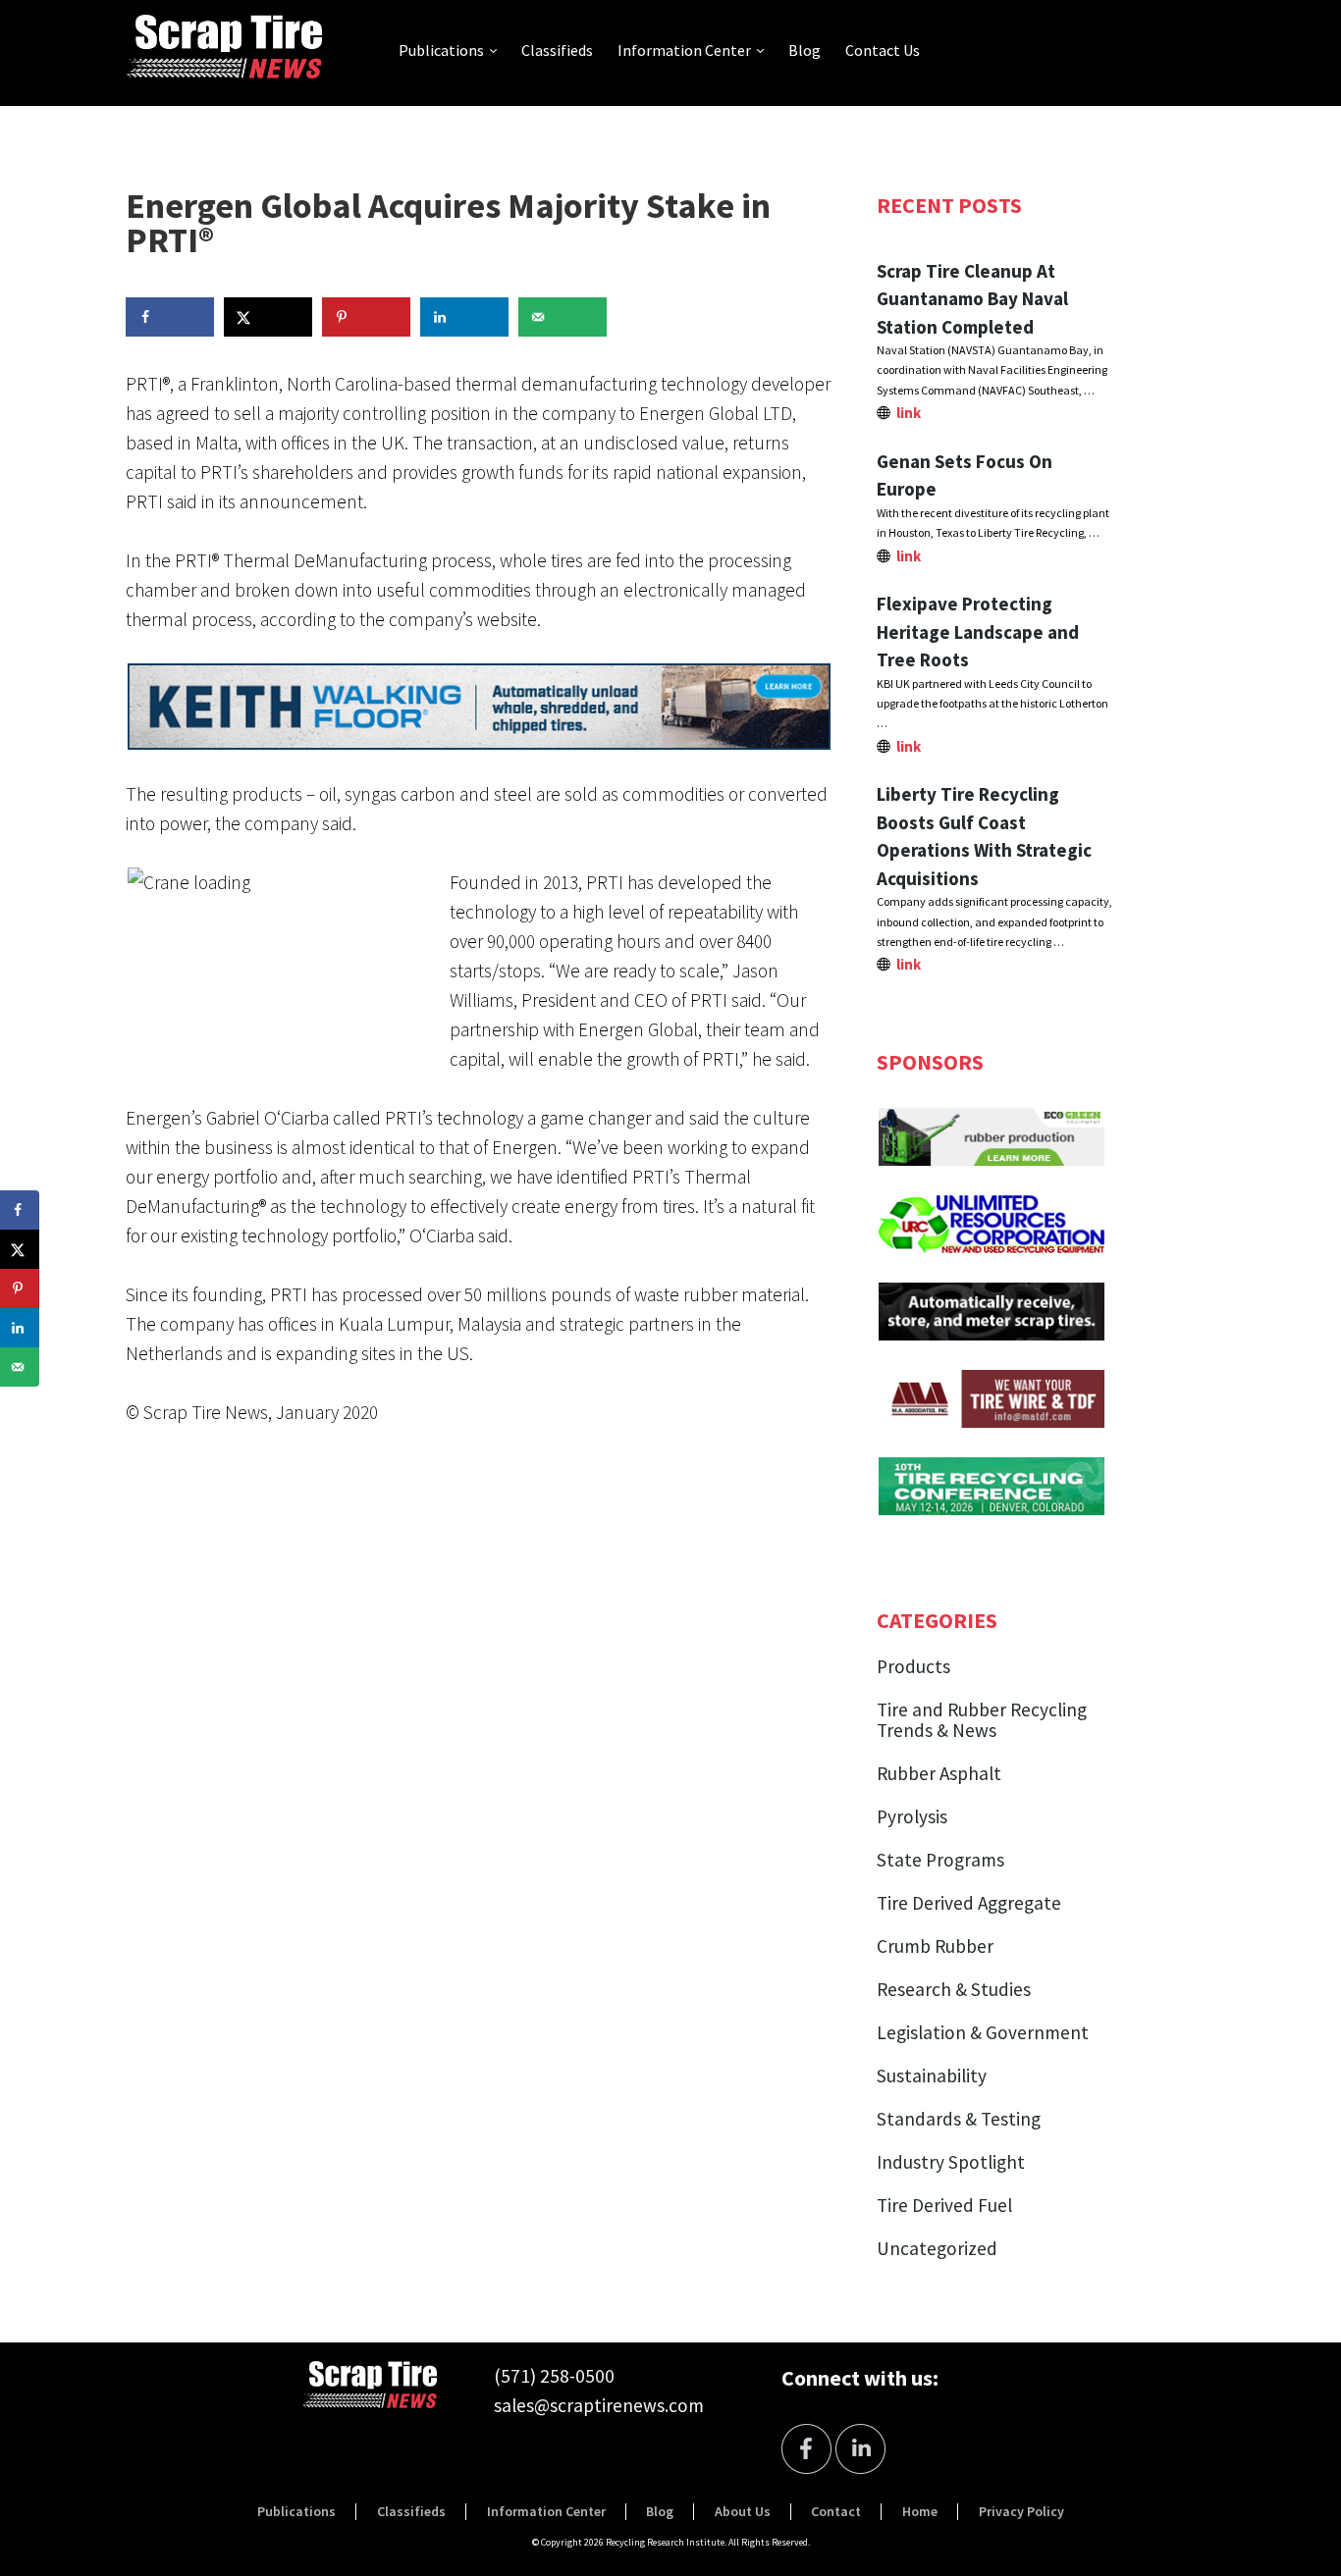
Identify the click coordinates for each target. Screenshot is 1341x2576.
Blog (805, 50)
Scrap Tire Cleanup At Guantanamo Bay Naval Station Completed (972, 299)
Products (913, 1666)
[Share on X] (268, 317)
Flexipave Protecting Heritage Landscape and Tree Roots (978, 631)
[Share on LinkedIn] (464, 317)
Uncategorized (937, 2248)
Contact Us (883, 50)
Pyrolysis (912, 1816)
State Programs (940, 1860)
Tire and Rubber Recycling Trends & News (982, 1720)
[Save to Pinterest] (366, 317)
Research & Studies (954, 1989)
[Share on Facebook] (170, 317)
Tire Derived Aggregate (969, 1903)
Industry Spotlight (951, 2162)
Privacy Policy (1021, 2511)
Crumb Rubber (935, 1946)
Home (920, 2511)
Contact (836, 2511)
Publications (441, 50)
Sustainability (932, 2076)
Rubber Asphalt (939, 1773)
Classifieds (557, 50)
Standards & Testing (959, 2119)
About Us (743, 2511)
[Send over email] (563, 317)
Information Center (684, 50)
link (909, 413)
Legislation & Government (983, 2032)
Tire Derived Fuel (944, 2205)
